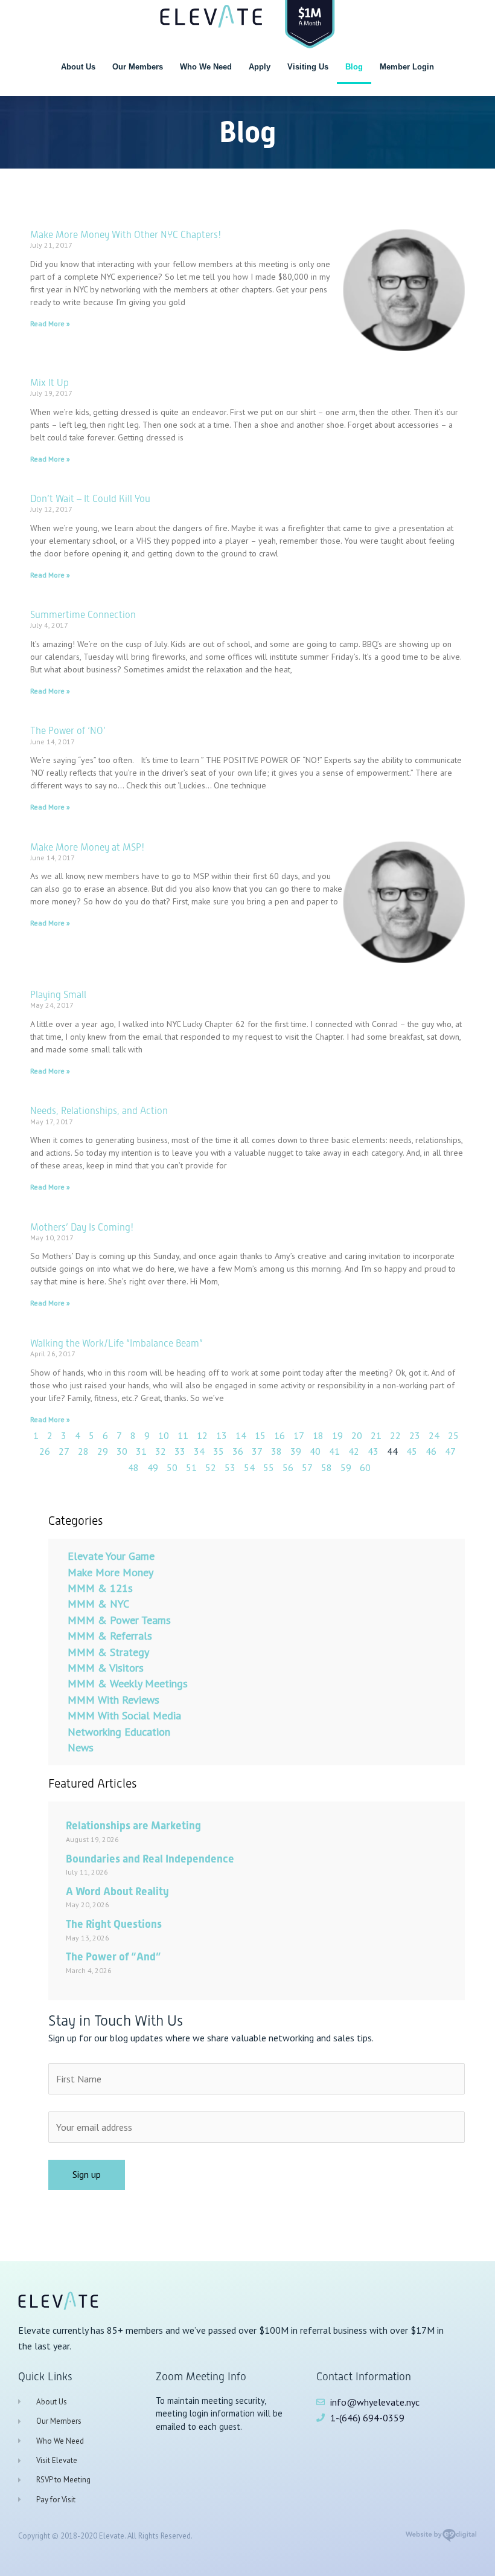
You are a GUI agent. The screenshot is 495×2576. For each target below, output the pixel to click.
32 (161, 1451)
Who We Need (206, 67)
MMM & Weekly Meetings (128, 1683)
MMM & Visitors (106, 1668)
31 (141, 1451)
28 (83, 1451)
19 (337, 1435)
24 (434, 1435)
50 (172, 1467)
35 (219, 1451)
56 (288, 1467)
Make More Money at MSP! (87, 847)
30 (122, 1451)
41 (334, 1451)
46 (431, 1451)
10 (164, 1435)
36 (238, 1451)
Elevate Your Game (111, 1556)
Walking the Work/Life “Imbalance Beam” (117, 1343)
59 (346, 1467)
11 (183, 1435)
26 (45, 1451)
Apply (260, 67)
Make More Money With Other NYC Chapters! (126, 235)
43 (373, 1451)
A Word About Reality (117, 1891)
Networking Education (119, 1732)
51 (191, 1467)
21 (376, 1435)
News (81, 1747)
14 (241, 1435)
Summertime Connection (83, 615)
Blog (354, 67)
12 (202, 1435)
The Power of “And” (113, 1956)
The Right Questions (114, 1924)
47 (450, 1451)
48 (133, 1467)
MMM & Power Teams (119, 1620)
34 (199, 1451)
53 (230, 1467)
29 (103, 1451)
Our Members (138, 67)
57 (307, 1467)
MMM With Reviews (113, 1700)
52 (211, 1467)
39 (296, 1451)
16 (279, 1435)
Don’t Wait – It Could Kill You (90, 499)
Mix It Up (49, 383)
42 (354, 1451)
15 (260, 1435)
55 (269, 1467)
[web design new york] (441, 2539)
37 (257, 1451)
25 (453, 1435)
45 (412, 1451)
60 (365, 1467)
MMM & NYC (98, 1604)
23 (415, 1435)
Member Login (407, 67)
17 (299, 1435)
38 (276, 1451)
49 (153, 1467)
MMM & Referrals (110, 1636)
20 (357, 1435)
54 (249, 1467)
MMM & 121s (100, 1588)
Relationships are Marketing (133, 1825)
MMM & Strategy (108, 1652)
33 (180, 1451)
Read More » (50, 324)
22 (395, 1435)
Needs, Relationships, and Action (99, 1111)
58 (327, 1467)
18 (318, 1435)
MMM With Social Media (124, 1715)
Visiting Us (308, 67)
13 (222, 1435)
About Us (78, 67)
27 (64, 1451)
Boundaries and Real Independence (150, 1859)
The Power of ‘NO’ (68, 731)
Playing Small (58, 995)
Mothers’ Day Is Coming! (82, 1227)
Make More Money (110, 1572)
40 (315, 1451)
